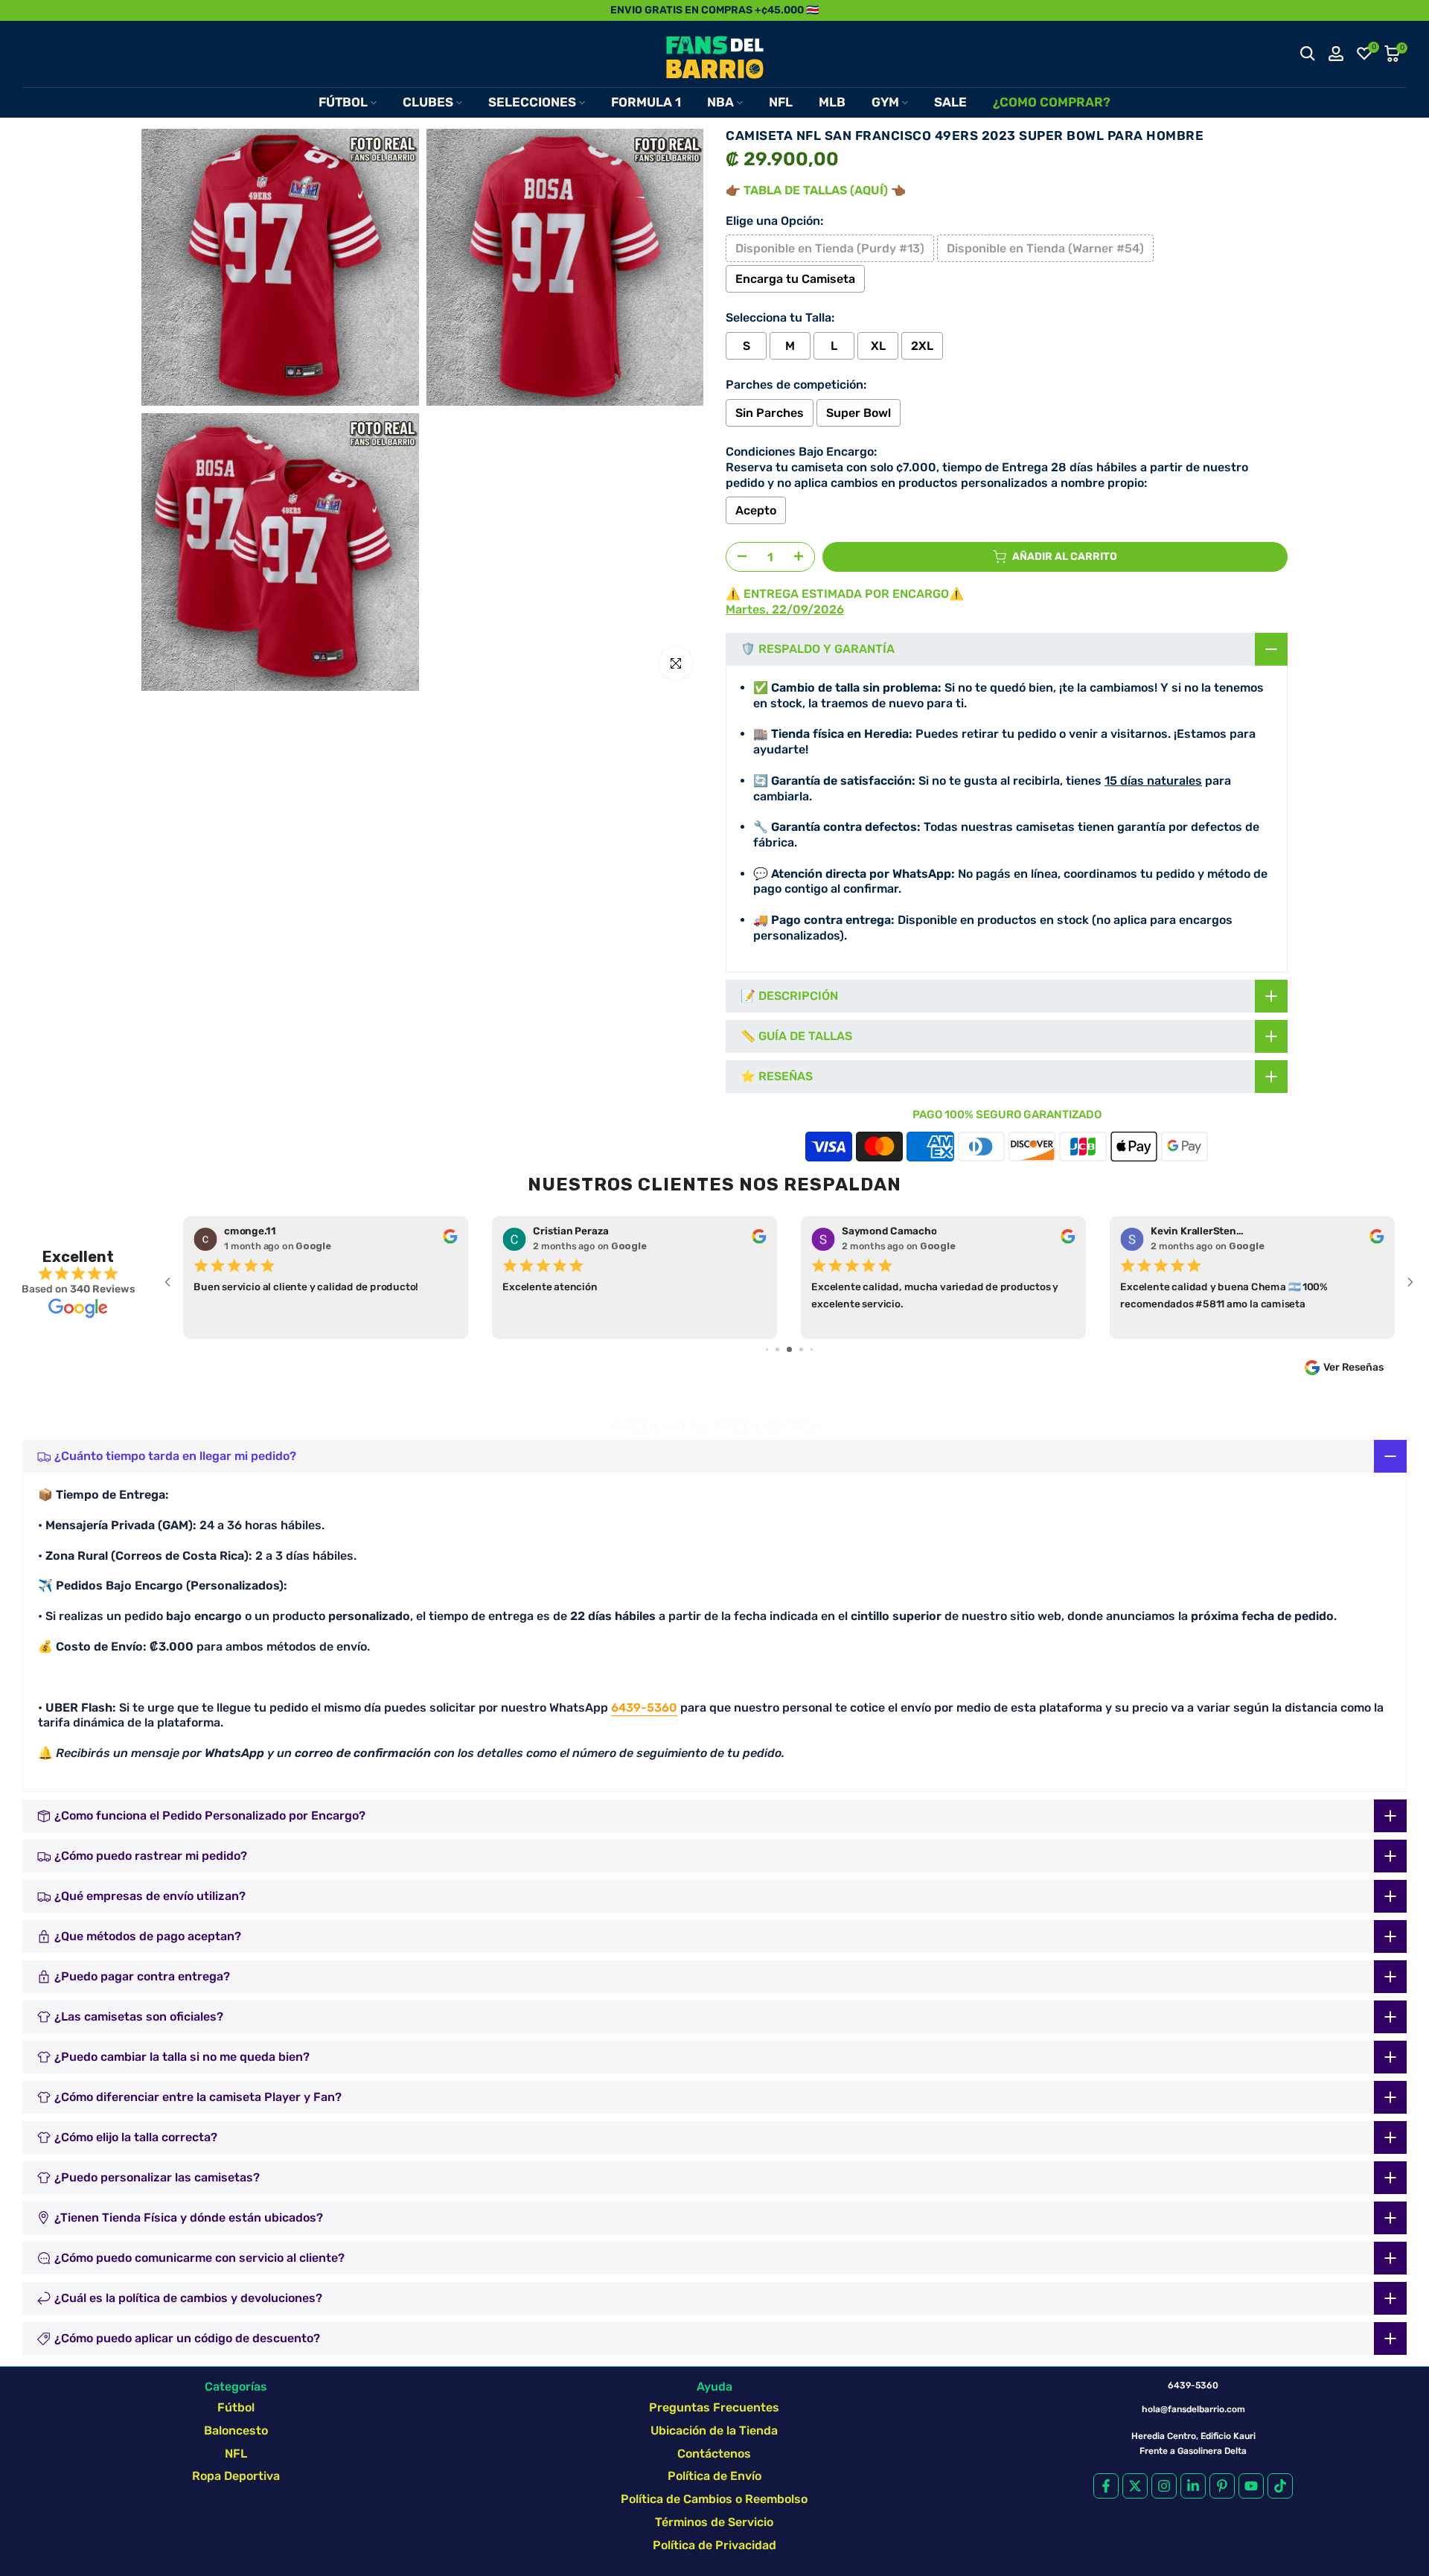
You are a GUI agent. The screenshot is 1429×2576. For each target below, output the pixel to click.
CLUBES (428, 102)
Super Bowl (859, 413)
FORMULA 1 (646, 102)
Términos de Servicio (714, 2522)
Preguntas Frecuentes (714, 2407)
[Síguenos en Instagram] (1164, 2486)
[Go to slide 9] (812, 1349)
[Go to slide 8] (801, 1349)
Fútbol (236, 2407)
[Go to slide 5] (767, 1349)
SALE (950, 102)
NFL (781, 102)
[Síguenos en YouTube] (1251, 2486)
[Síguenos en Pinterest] (1222, 2486)
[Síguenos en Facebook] (1106, 2486)
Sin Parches (770, 413)
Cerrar (28, 10)
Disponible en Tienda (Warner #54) (1045, 248)
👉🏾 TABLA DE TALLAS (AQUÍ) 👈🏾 (816, 190)
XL (878, 346)
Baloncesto (236, 2430)
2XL (922, 346)
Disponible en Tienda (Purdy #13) (830, 248)
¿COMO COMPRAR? (1052, 102)
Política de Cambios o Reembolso (714, 2499)
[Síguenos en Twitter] (1135, 2486)
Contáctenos (714, 2454)
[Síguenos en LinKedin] (1193, 2486)
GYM (885, 102)
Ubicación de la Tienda (714, 2430)
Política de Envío (714, 2476)
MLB (832, 102)
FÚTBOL (343, 102)
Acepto (756, 510)
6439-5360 (644, 1708)
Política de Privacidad (714, 2545)
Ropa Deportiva (236, 2476)
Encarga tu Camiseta (795, 279)
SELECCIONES (532, 102)
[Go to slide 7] (789, 1349)
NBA (720, 102)
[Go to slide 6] (777, 1349)
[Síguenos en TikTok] (1280, 2486)
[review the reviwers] (450, 1240)
